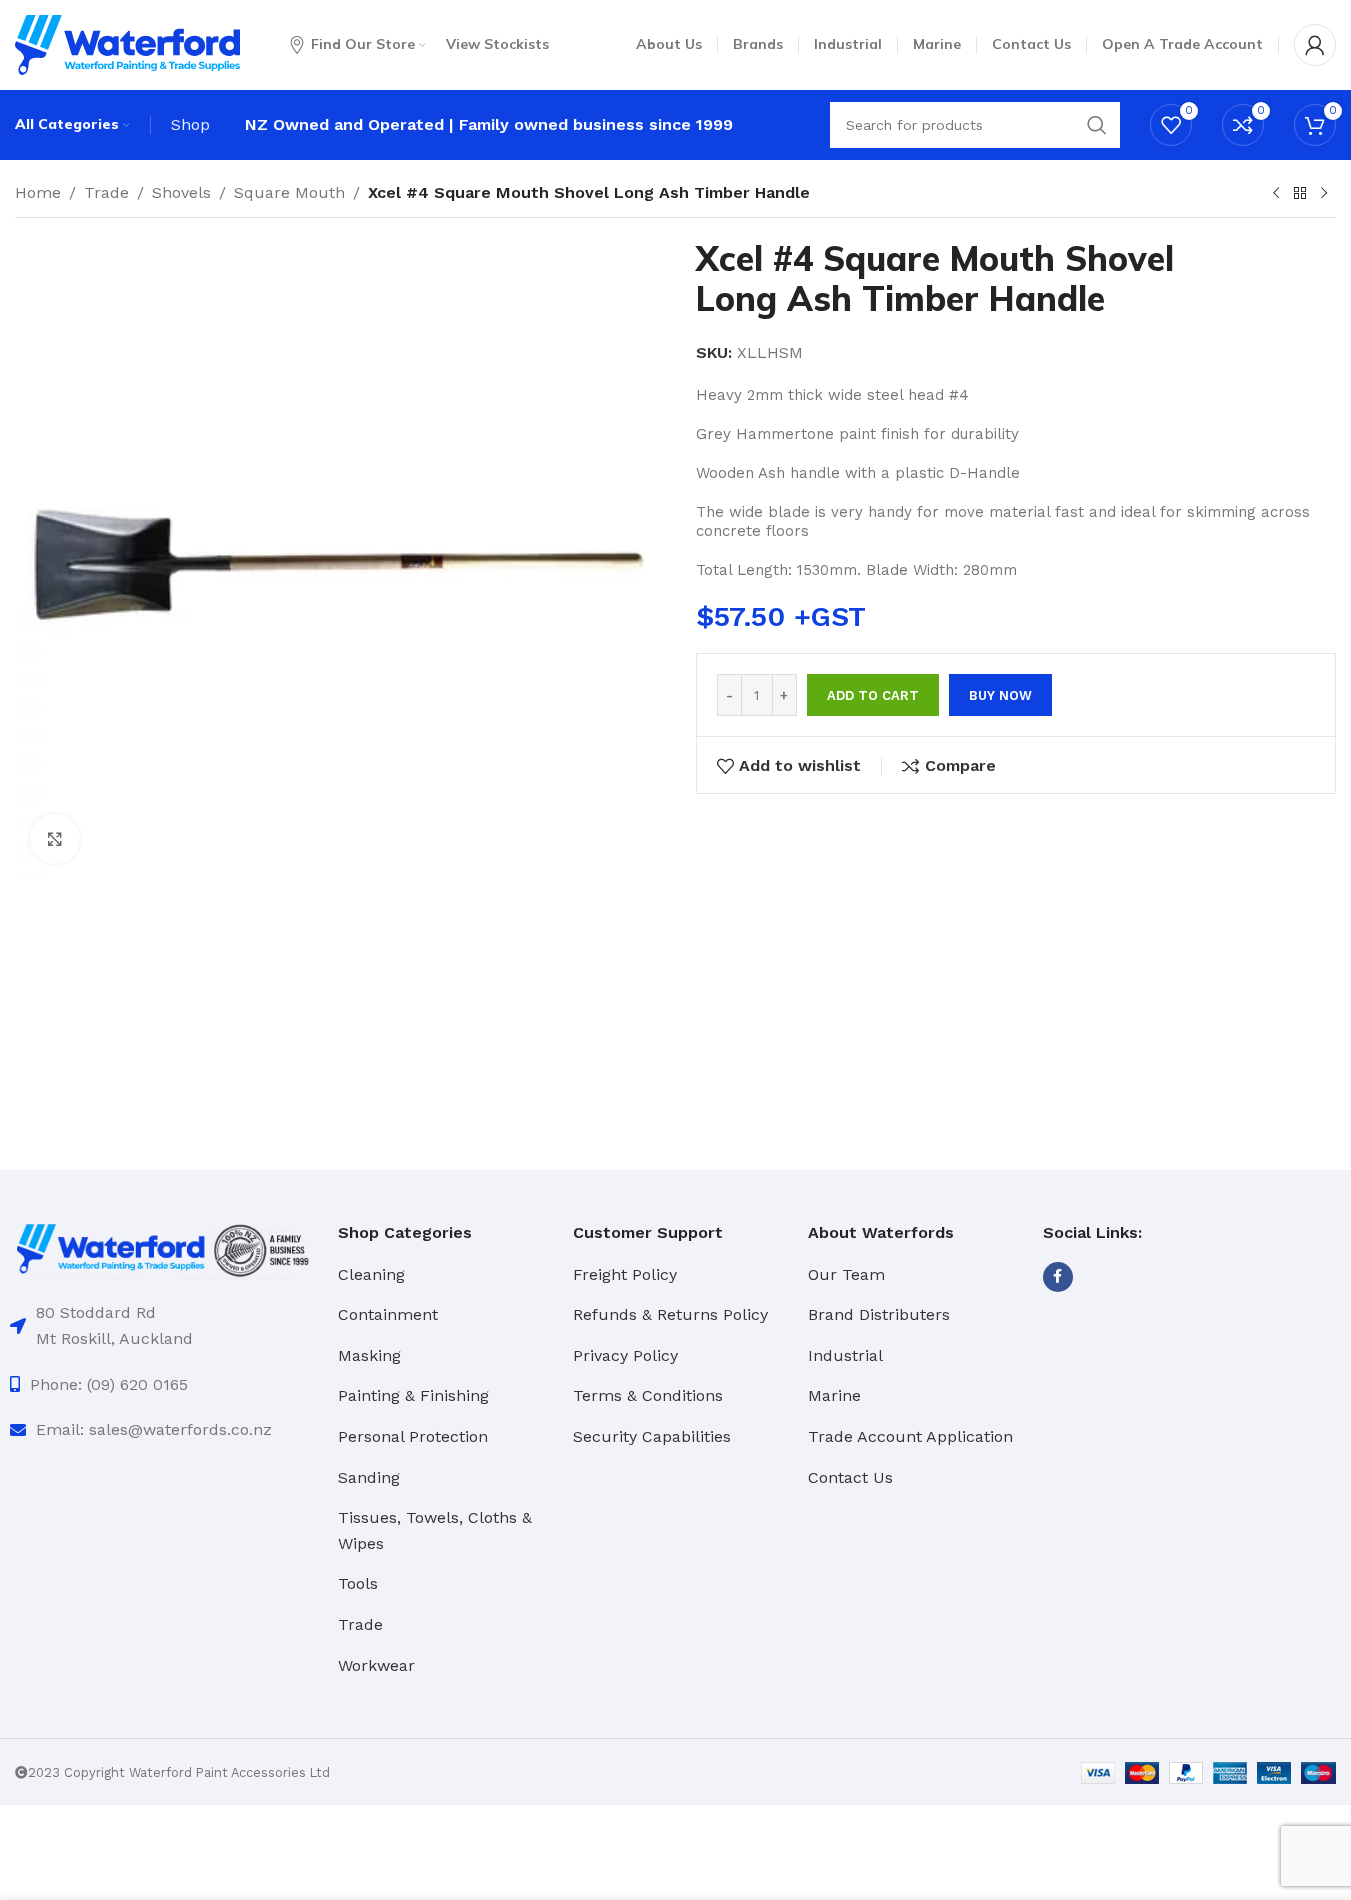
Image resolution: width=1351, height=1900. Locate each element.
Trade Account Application (910, 1436)
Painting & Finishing (413, 1395)
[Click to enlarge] (55, 839)
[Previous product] (1276, 194)
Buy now (1000, 695)
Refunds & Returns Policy (670, 1314)
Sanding (369, 1477)
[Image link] (164, 1248)
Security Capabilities (652, 1436)
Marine (834, 1395)
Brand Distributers (879, 1314)
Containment (388, 1314)
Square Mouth (289, 192)
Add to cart (873, 695)
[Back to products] (1300, 194)
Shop (190, 124)
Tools (358, 1583)
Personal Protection (413, 1436)
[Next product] (1324, 194)
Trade (106, 192)
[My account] (1315, 45)
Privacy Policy (625, 1355)
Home (38, 192)
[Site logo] (127, 43)
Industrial (845, 1355)
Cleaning (371, 1274)
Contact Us (850, 1477)
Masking (369, 1355)
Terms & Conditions (648, 1395)
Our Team (846, 1274)
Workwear (376, 1665)
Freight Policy (625, 1274)
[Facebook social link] (1058, 1277)
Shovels (181, 192)
